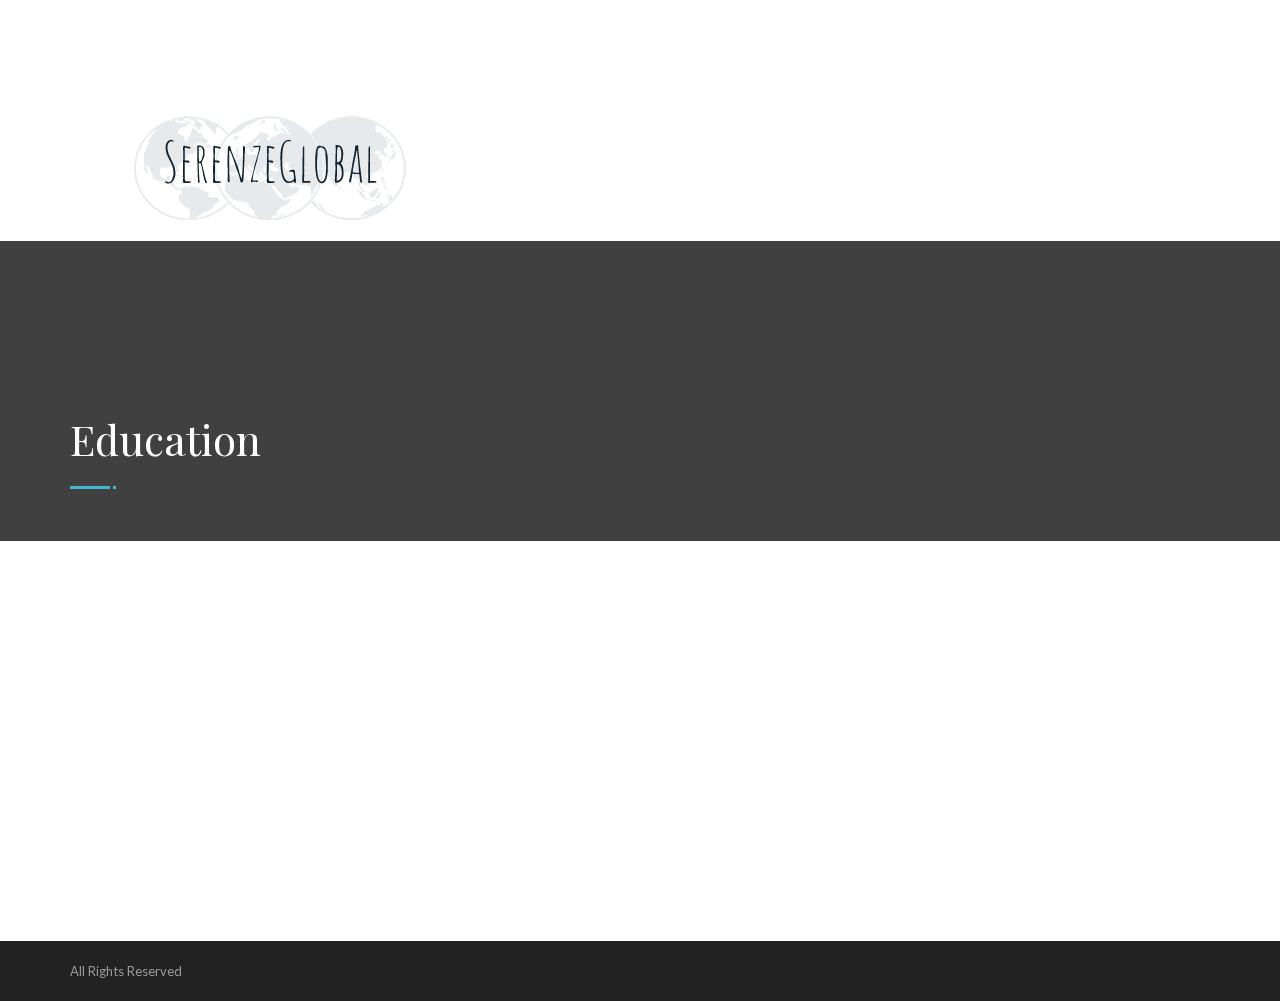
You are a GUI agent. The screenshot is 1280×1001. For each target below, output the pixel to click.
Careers (469, 20)
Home (106, 20)
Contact (801, 20)
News (393, 20)
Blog (1127, 20)
